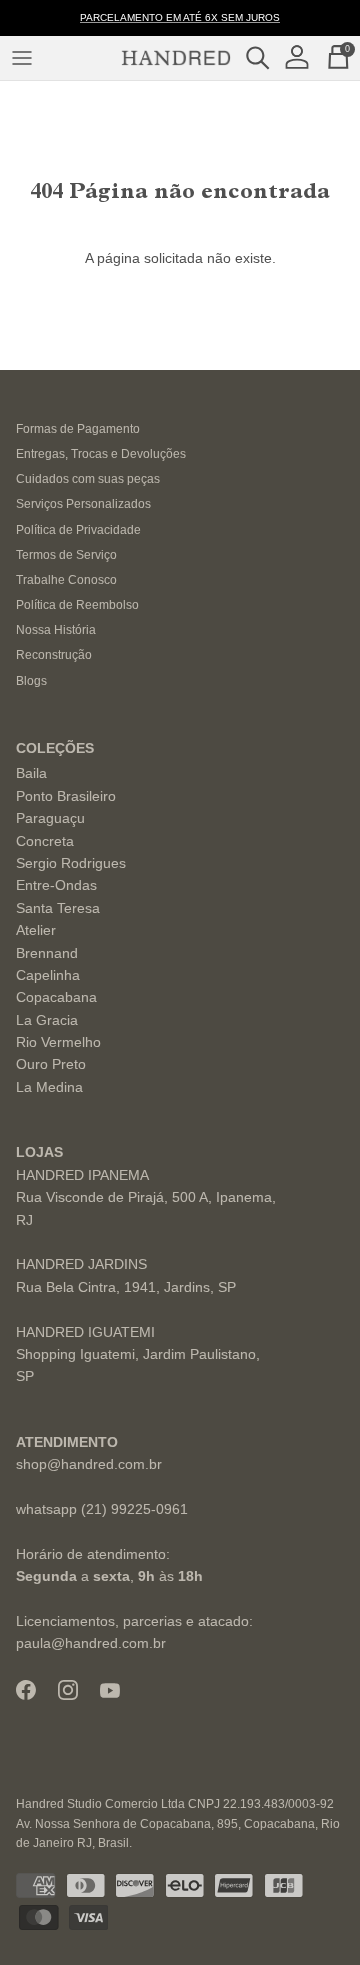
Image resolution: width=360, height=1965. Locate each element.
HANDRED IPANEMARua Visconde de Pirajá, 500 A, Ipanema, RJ (146, 1197)
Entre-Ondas (56, 885)
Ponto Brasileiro (66, 796)
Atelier (36, 930)
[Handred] (176, 58)
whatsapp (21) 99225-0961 (102, 1509)
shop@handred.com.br (89, 1464)
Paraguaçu (50, 818)
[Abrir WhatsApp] (310, 1914)
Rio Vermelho (58, 1042)
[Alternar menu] (22, 58)
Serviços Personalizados (83, 504)
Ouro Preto (51, 1064)
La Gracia (47, 1020)
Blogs (31, 681)
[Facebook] (26, 1690)
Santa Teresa (58, 908)
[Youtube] (110, 1690)
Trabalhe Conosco (66, 580)
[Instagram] (68, 1690)
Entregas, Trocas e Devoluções (101, 454)
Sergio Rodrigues (71, 863)
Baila (31, 773)
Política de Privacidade (78, 530)
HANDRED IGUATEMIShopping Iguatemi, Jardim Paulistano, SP (138, 1354)
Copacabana (56, 997)
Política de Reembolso (77, 605)
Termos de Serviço (66, 555)
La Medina (49, 1087)
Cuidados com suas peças (88, 479)
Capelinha (48, 975)
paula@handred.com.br (91, 1643)
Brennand (47, 953)
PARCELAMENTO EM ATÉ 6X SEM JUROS (180, 17)
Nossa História (56, 630)
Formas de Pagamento (78, 429)
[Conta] (302, 57)
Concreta (45, 841)
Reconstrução (54, 655)
